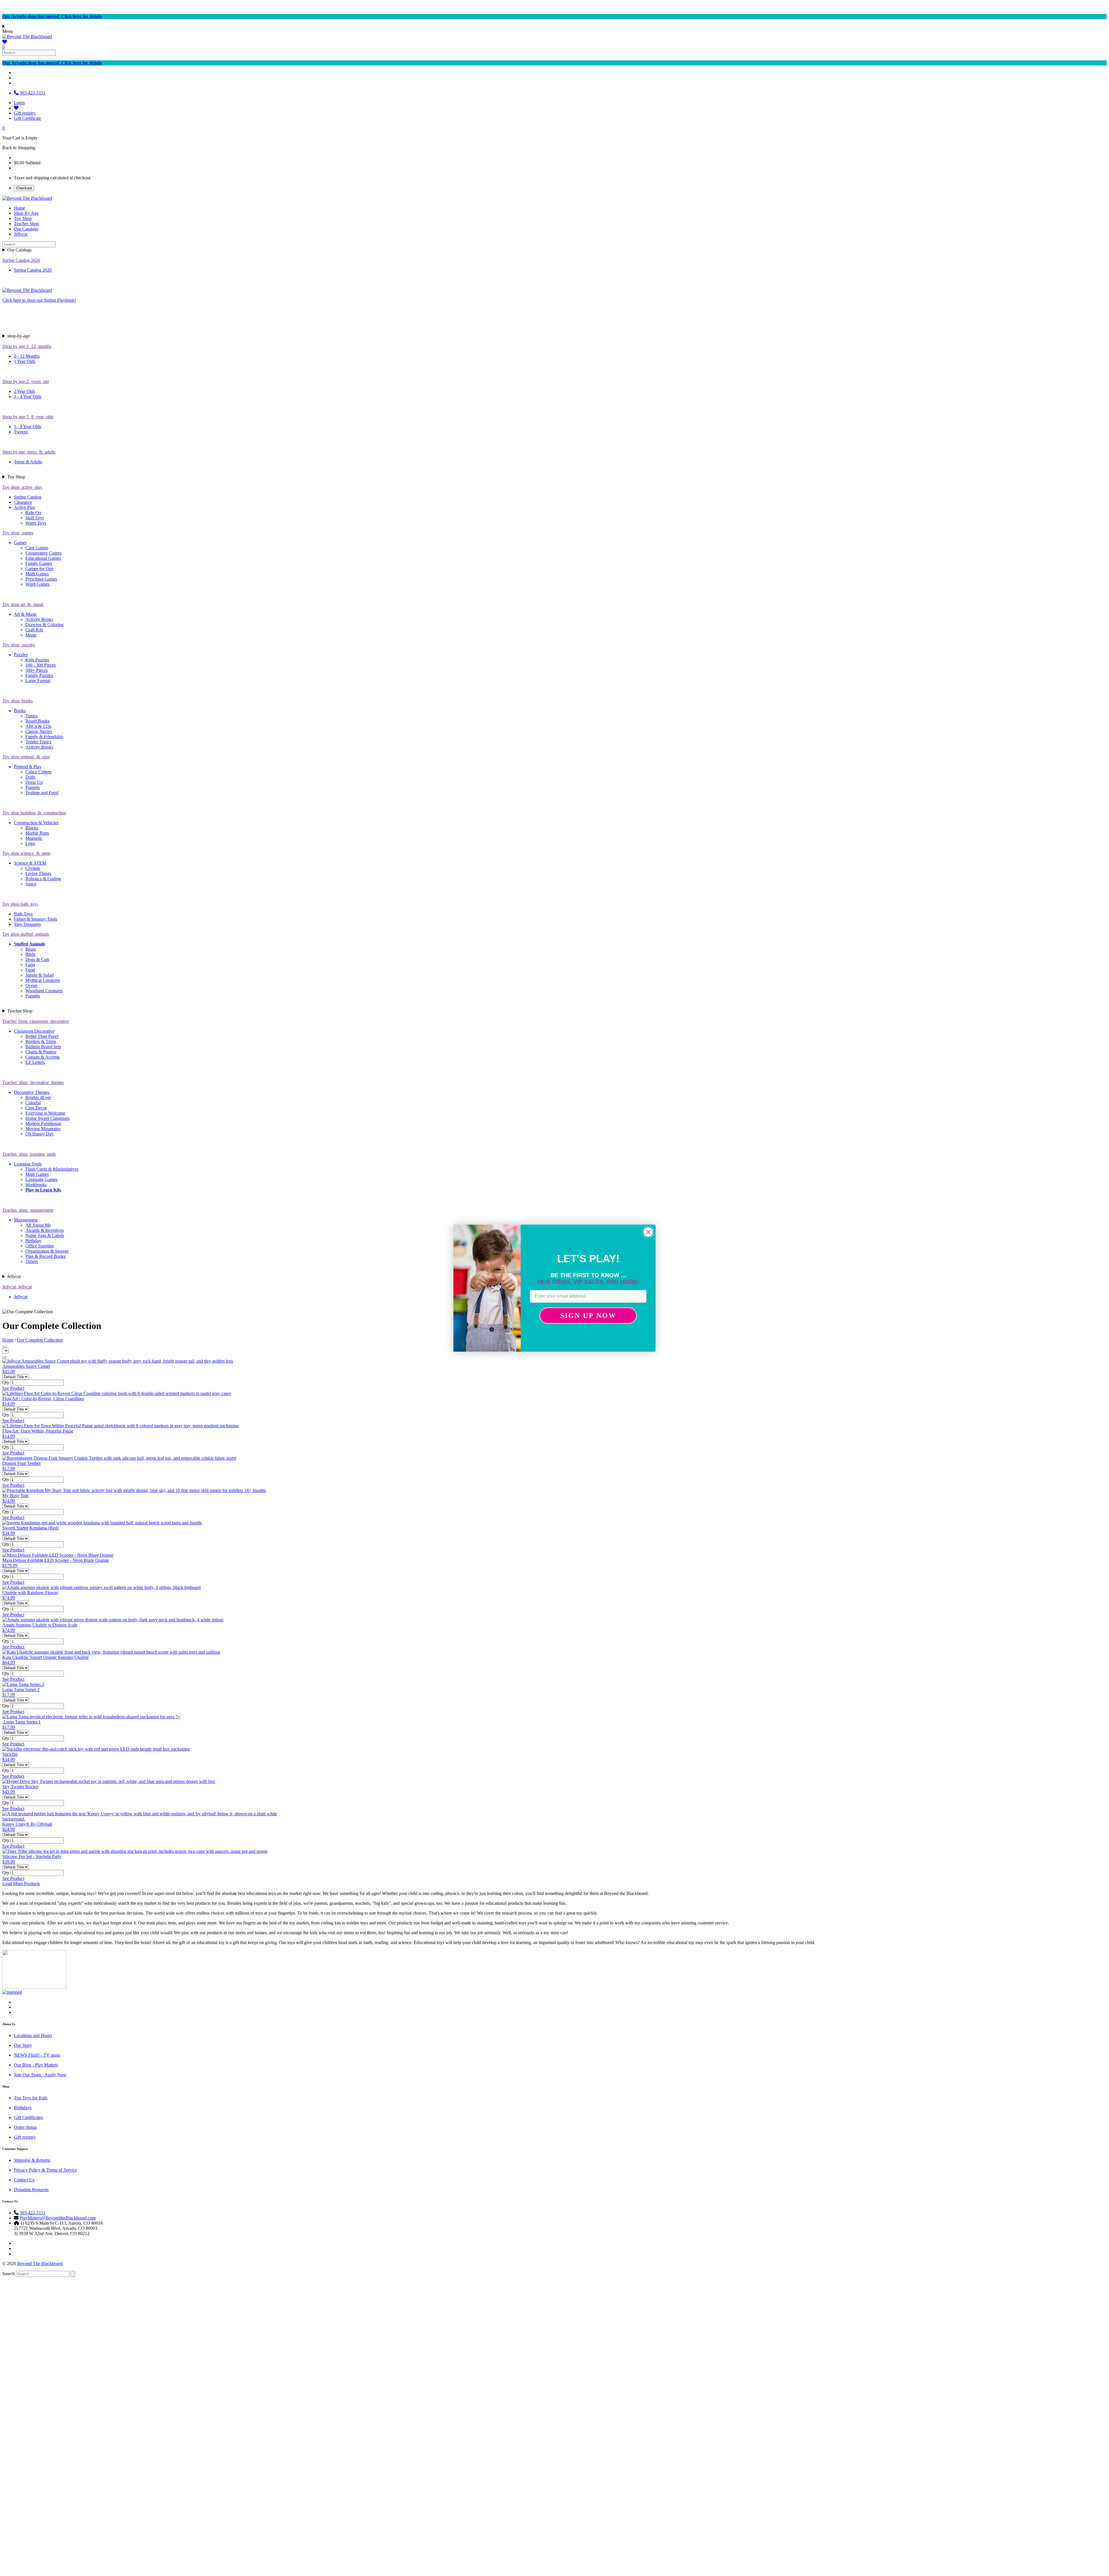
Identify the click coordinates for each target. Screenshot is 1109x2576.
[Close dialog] (648, 1232)
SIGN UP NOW (588, 1316)
